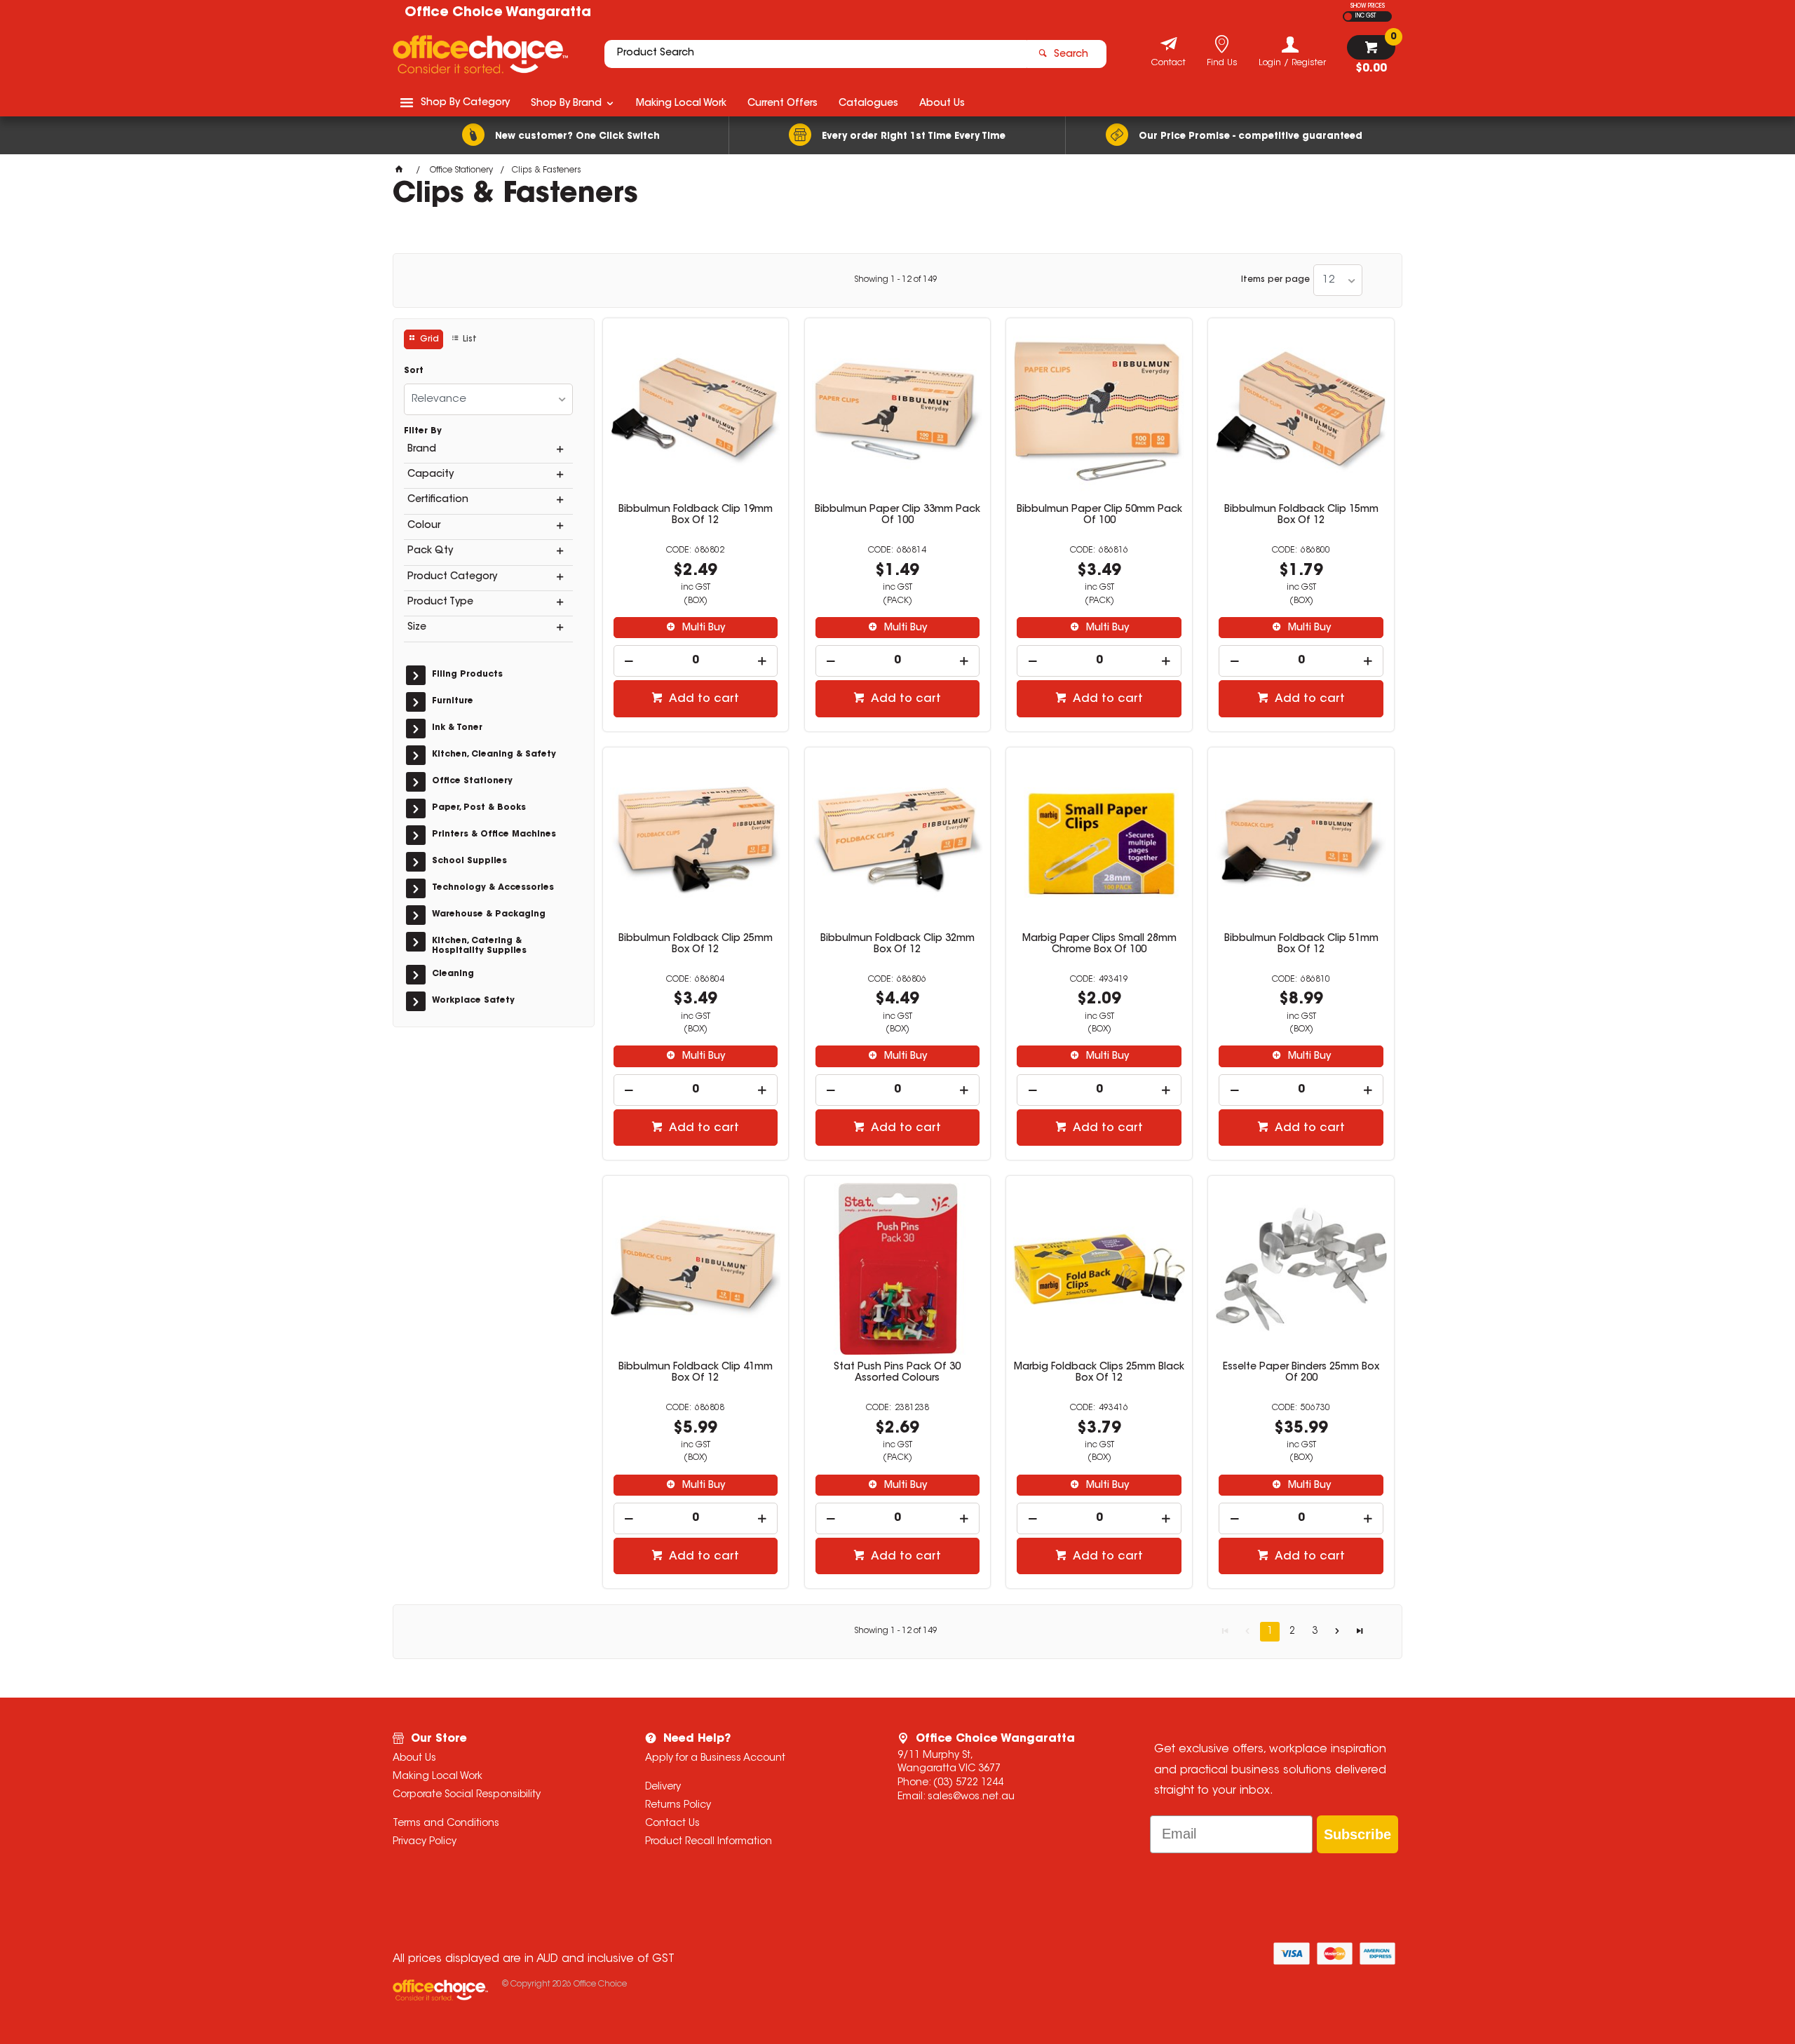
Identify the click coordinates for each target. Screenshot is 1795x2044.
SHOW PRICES (1368, 6)
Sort (414, 371)
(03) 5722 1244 (968, 1783)
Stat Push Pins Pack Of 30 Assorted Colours (897, 1373)
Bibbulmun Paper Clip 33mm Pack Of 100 (897, 515)
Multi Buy (702, 628)
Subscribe (1357, 1834)
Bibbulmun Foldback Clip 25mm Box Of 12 (696, 945)
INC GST (1366, 16)
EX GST (1348, 16)
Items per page (1275, 280)
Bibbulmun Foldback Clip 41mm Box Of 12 (696, 1373)
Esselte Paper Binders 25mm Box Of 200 (1301, 1373)
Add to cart (703, 699)
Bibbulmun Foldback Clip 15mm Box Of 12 (1301, 515)
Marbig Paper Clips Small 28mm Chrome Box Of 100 (1099, 945)
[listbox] (1338, 280)
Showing (896, 280)
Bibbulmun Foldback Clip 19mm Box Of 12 (696, 515)
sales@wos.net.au (971, 1797)
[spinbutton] (696, 661)
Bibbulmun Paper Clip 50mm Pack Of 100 (1099, 515)
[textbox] (815, 54)
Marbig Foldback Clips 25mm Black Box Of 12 (1099, 1373)
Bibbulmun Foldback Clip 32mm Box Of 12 (897, 945)
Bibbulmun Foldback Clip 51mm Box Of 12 (1301, 945)
